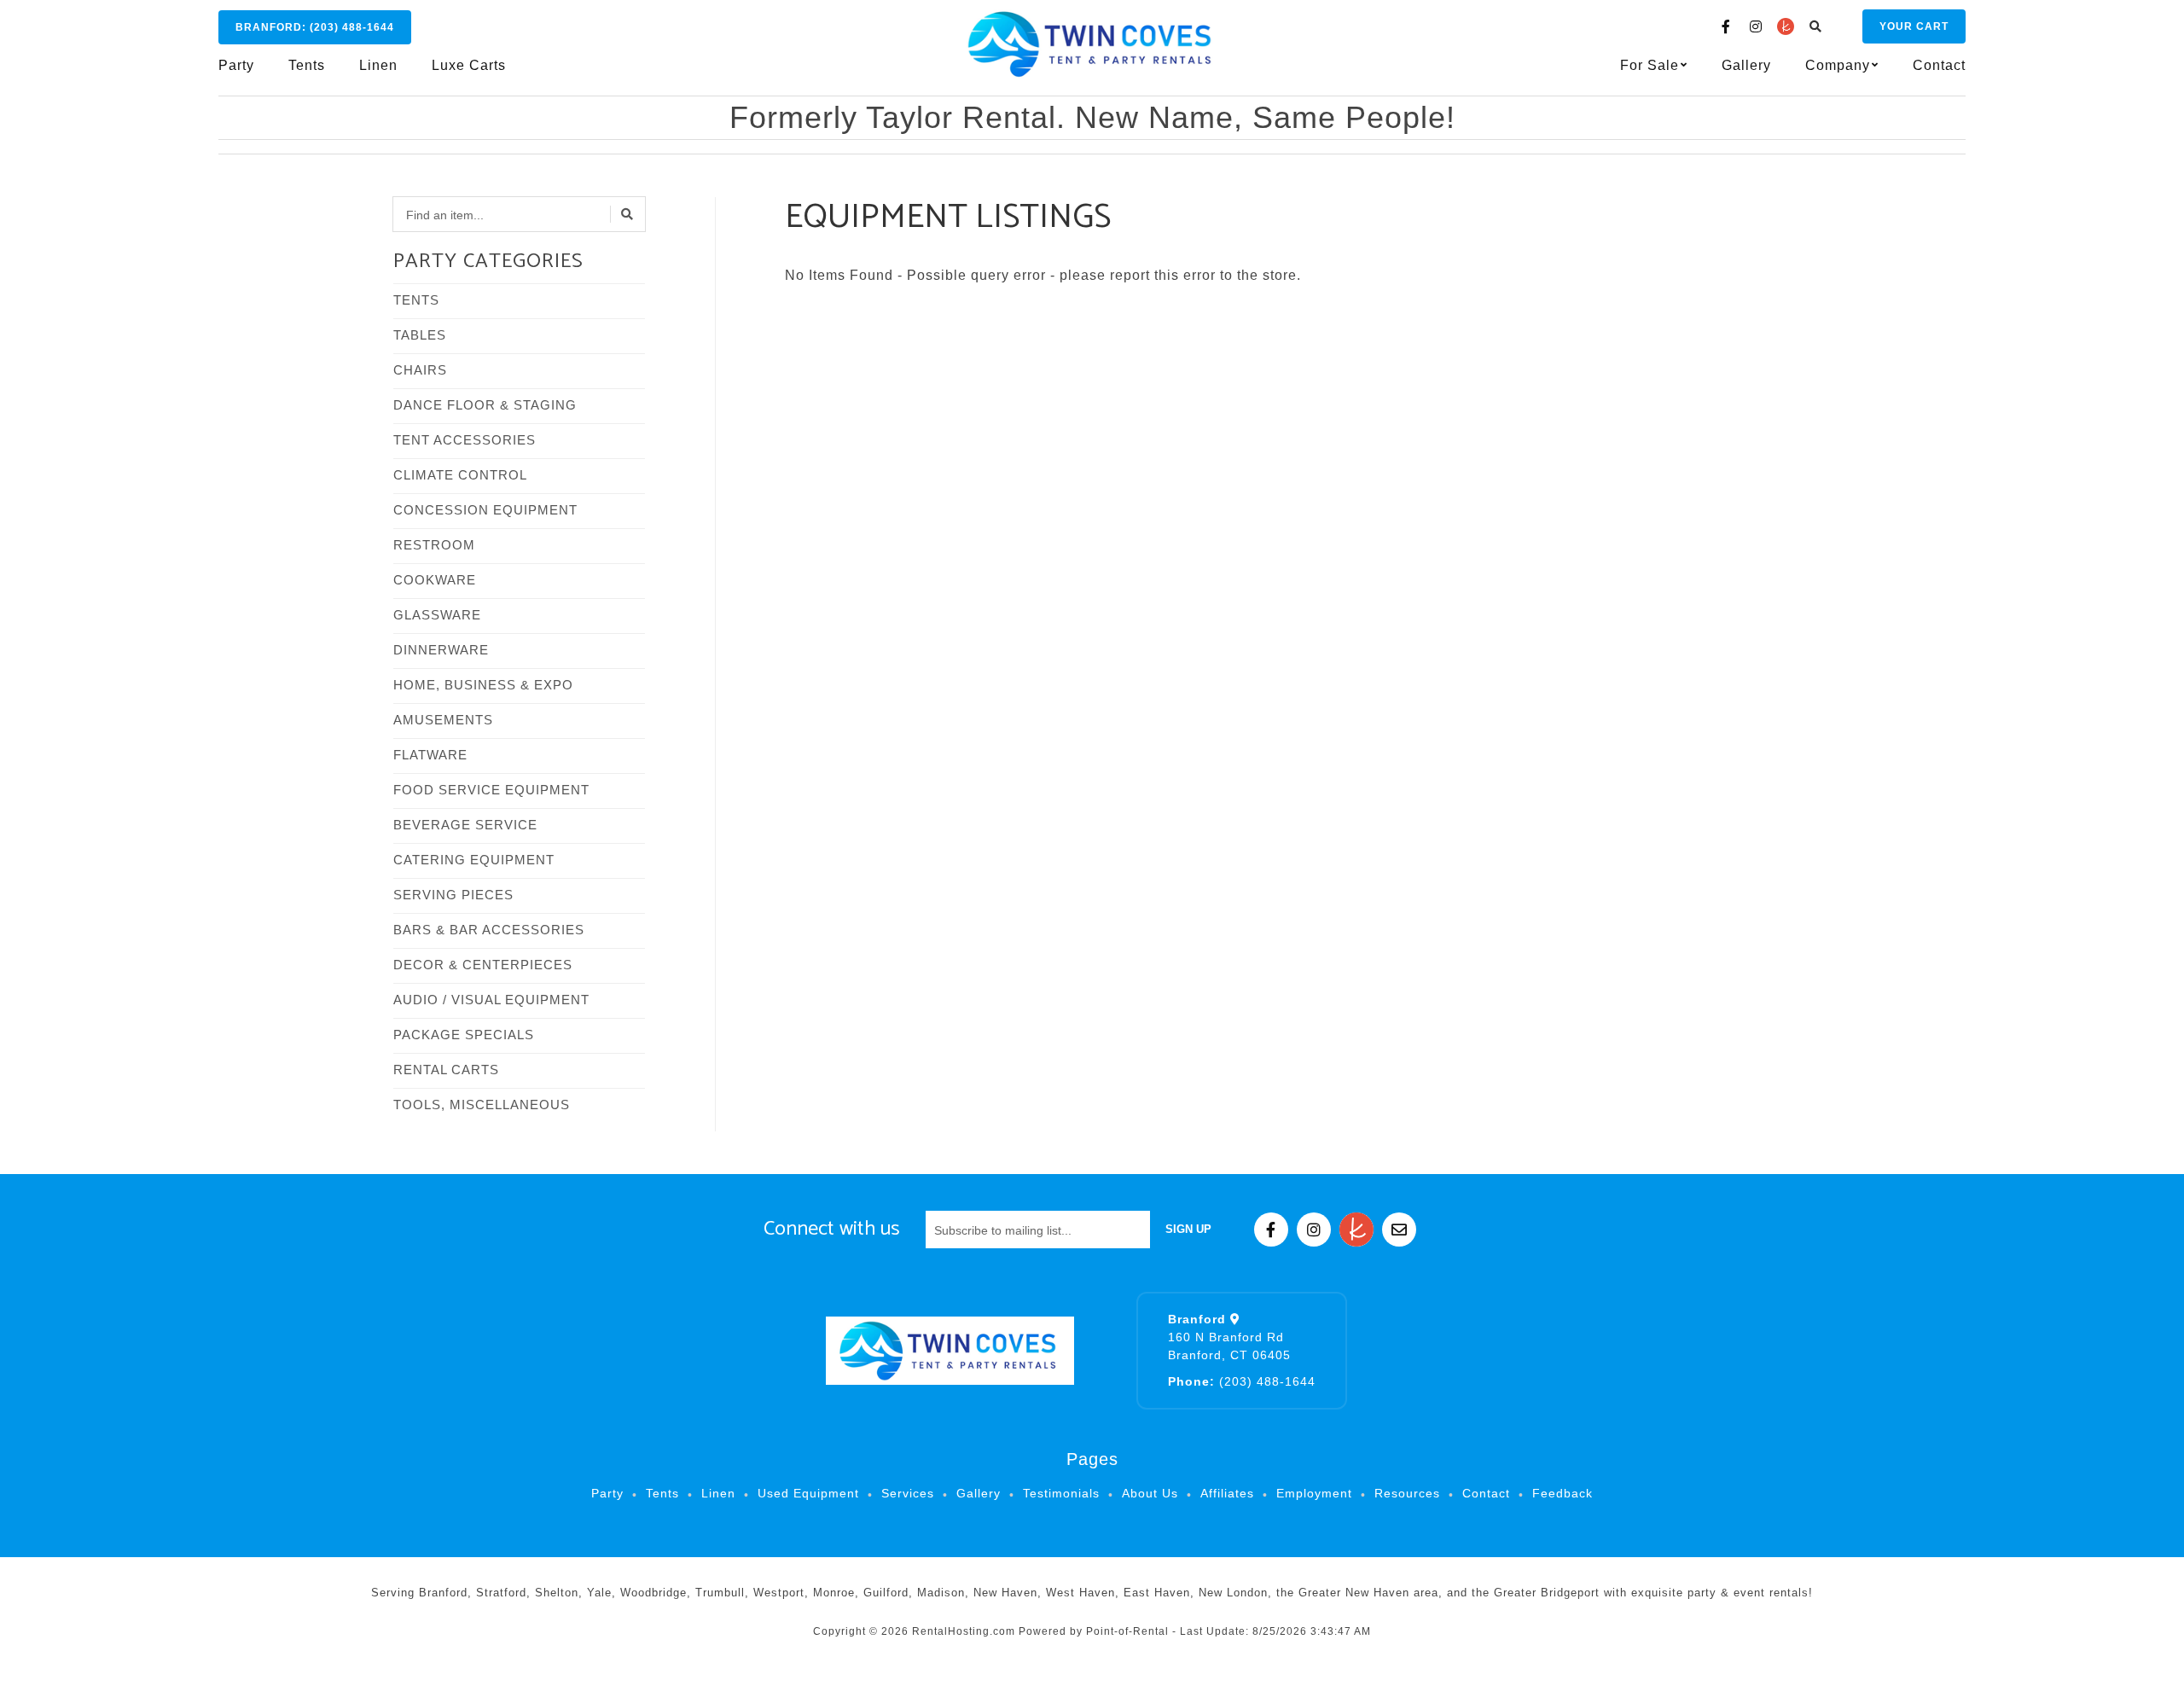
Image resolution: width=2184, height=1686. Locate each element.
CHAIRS (420, 370)
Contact (1939, 65)
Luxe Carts (469, 65)
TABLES (420, 335)
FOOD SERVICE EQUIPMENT (491, 790)
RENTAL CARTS (446, 1070)
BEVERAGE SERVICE (465, 825)
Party (236, 65)
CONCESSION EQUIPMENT (485, 510)
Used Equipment (808, 1493)
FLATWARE (430, 755)
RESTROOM (434, 545)
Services (908, 1493)
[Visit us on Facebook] (1726, 26)
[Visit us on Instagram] (1756, 26)
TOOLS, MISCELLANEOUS (482, 1105)
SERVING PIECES (453, 895)
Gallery (1746, 65)
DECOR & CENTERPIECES (483, 965)
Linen (378, 65)
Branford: (315, 27)
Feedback (1562, 1493)
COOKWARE (435, 580)
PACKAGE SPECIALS (464, 1035)
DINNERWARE (441, 650)
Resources (1407, 1493)
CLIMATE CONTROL (460, 475)
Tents (307, 65)
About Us (1150, 1493)
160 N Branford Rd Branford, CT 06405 (1229, 1337)
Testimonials (1061, 1493)
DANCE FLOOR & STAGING (485, 405)
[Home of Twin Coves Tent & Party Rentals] (950, 1351)
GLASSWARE (437, 615)
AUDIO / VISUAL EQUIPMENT (491, 1000)
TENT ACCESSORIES (465, 440)
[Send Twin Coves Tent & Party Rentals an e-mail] (1399, 1230)
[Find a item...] (628, 214)
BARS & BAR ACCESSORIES (489, 930)
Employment (1314, 1493)
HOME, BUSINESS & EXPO (483, 685)
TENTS (416, 300)
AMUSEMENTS (443, 720)
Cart (1914, 26)
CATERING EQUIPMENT (474, 860)
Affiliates (1227, 1493)
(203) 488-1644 (1242, 1381)
